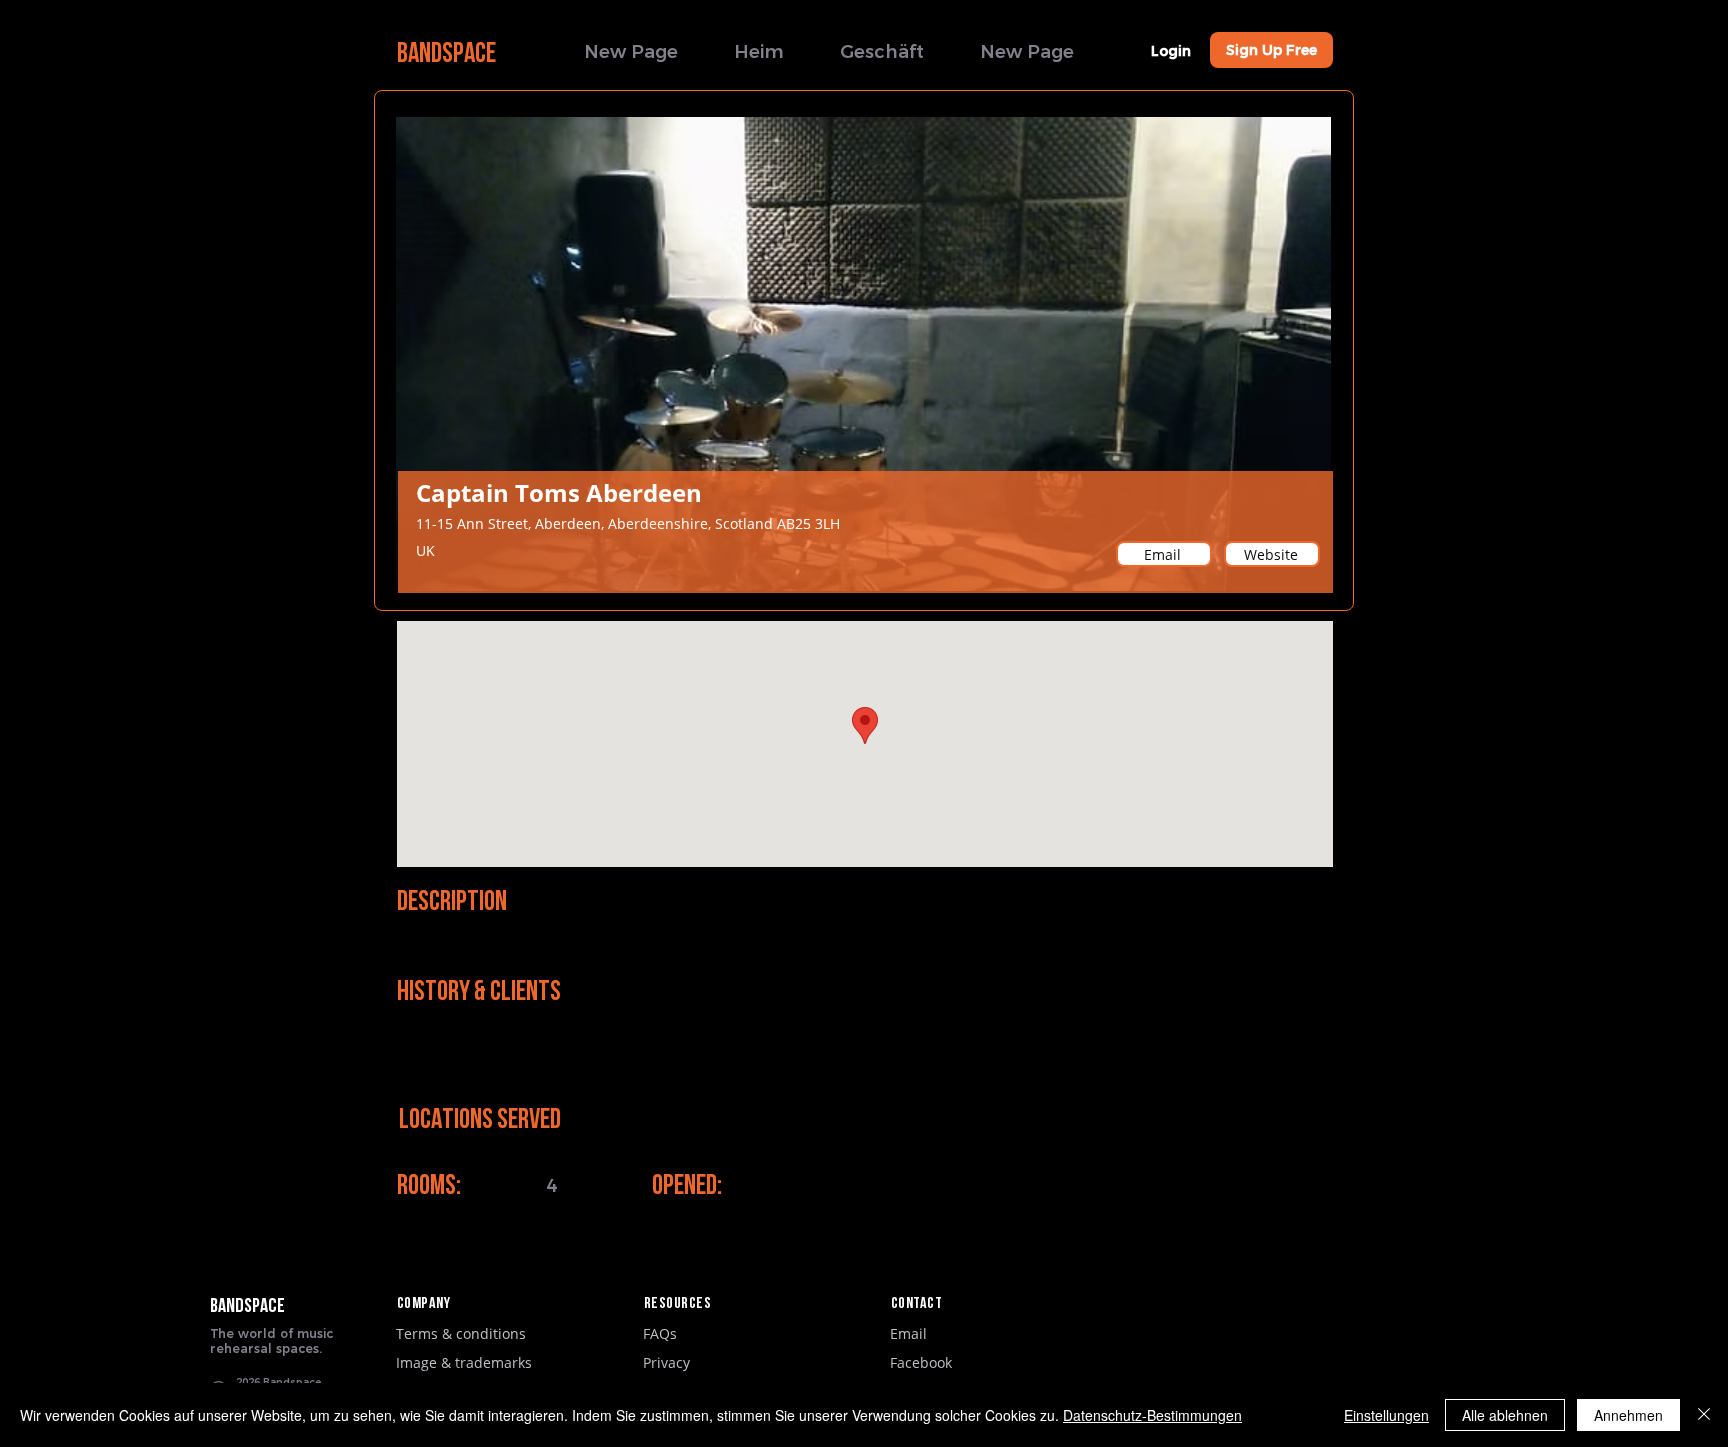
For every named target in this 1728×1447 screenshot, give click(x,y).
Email (908, 1333)
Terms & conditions (461, 1333)
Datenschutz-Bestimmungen (1152, 1415)
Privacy (666, 1362)
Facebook (921, 1362)
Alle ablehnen (1505, 1415)
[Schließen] (1704, 1415)
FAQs (660, 1333)
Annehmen (1628, 1415)
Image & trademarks (464, 1362)
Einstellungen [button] (1386, 1415)
